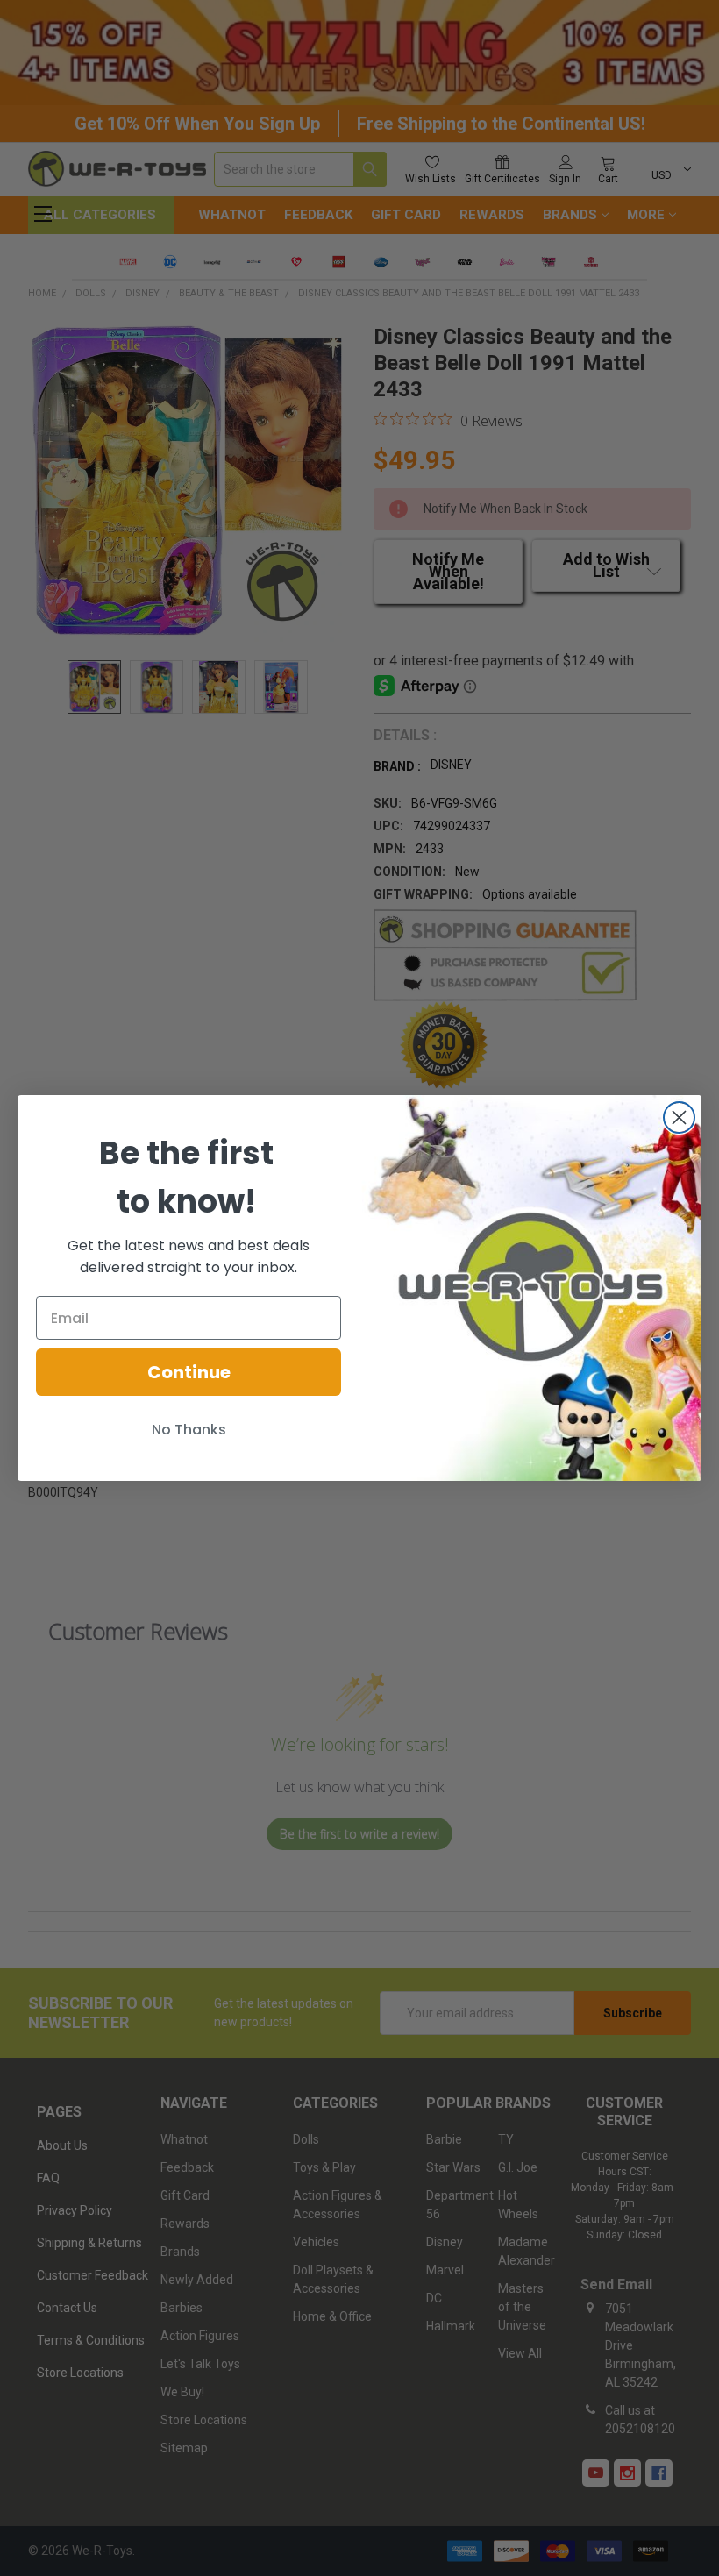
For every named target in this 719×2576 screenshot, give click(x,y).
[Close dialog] (679, 1117)
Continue (189, 1372)
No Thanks (189, 1430)
